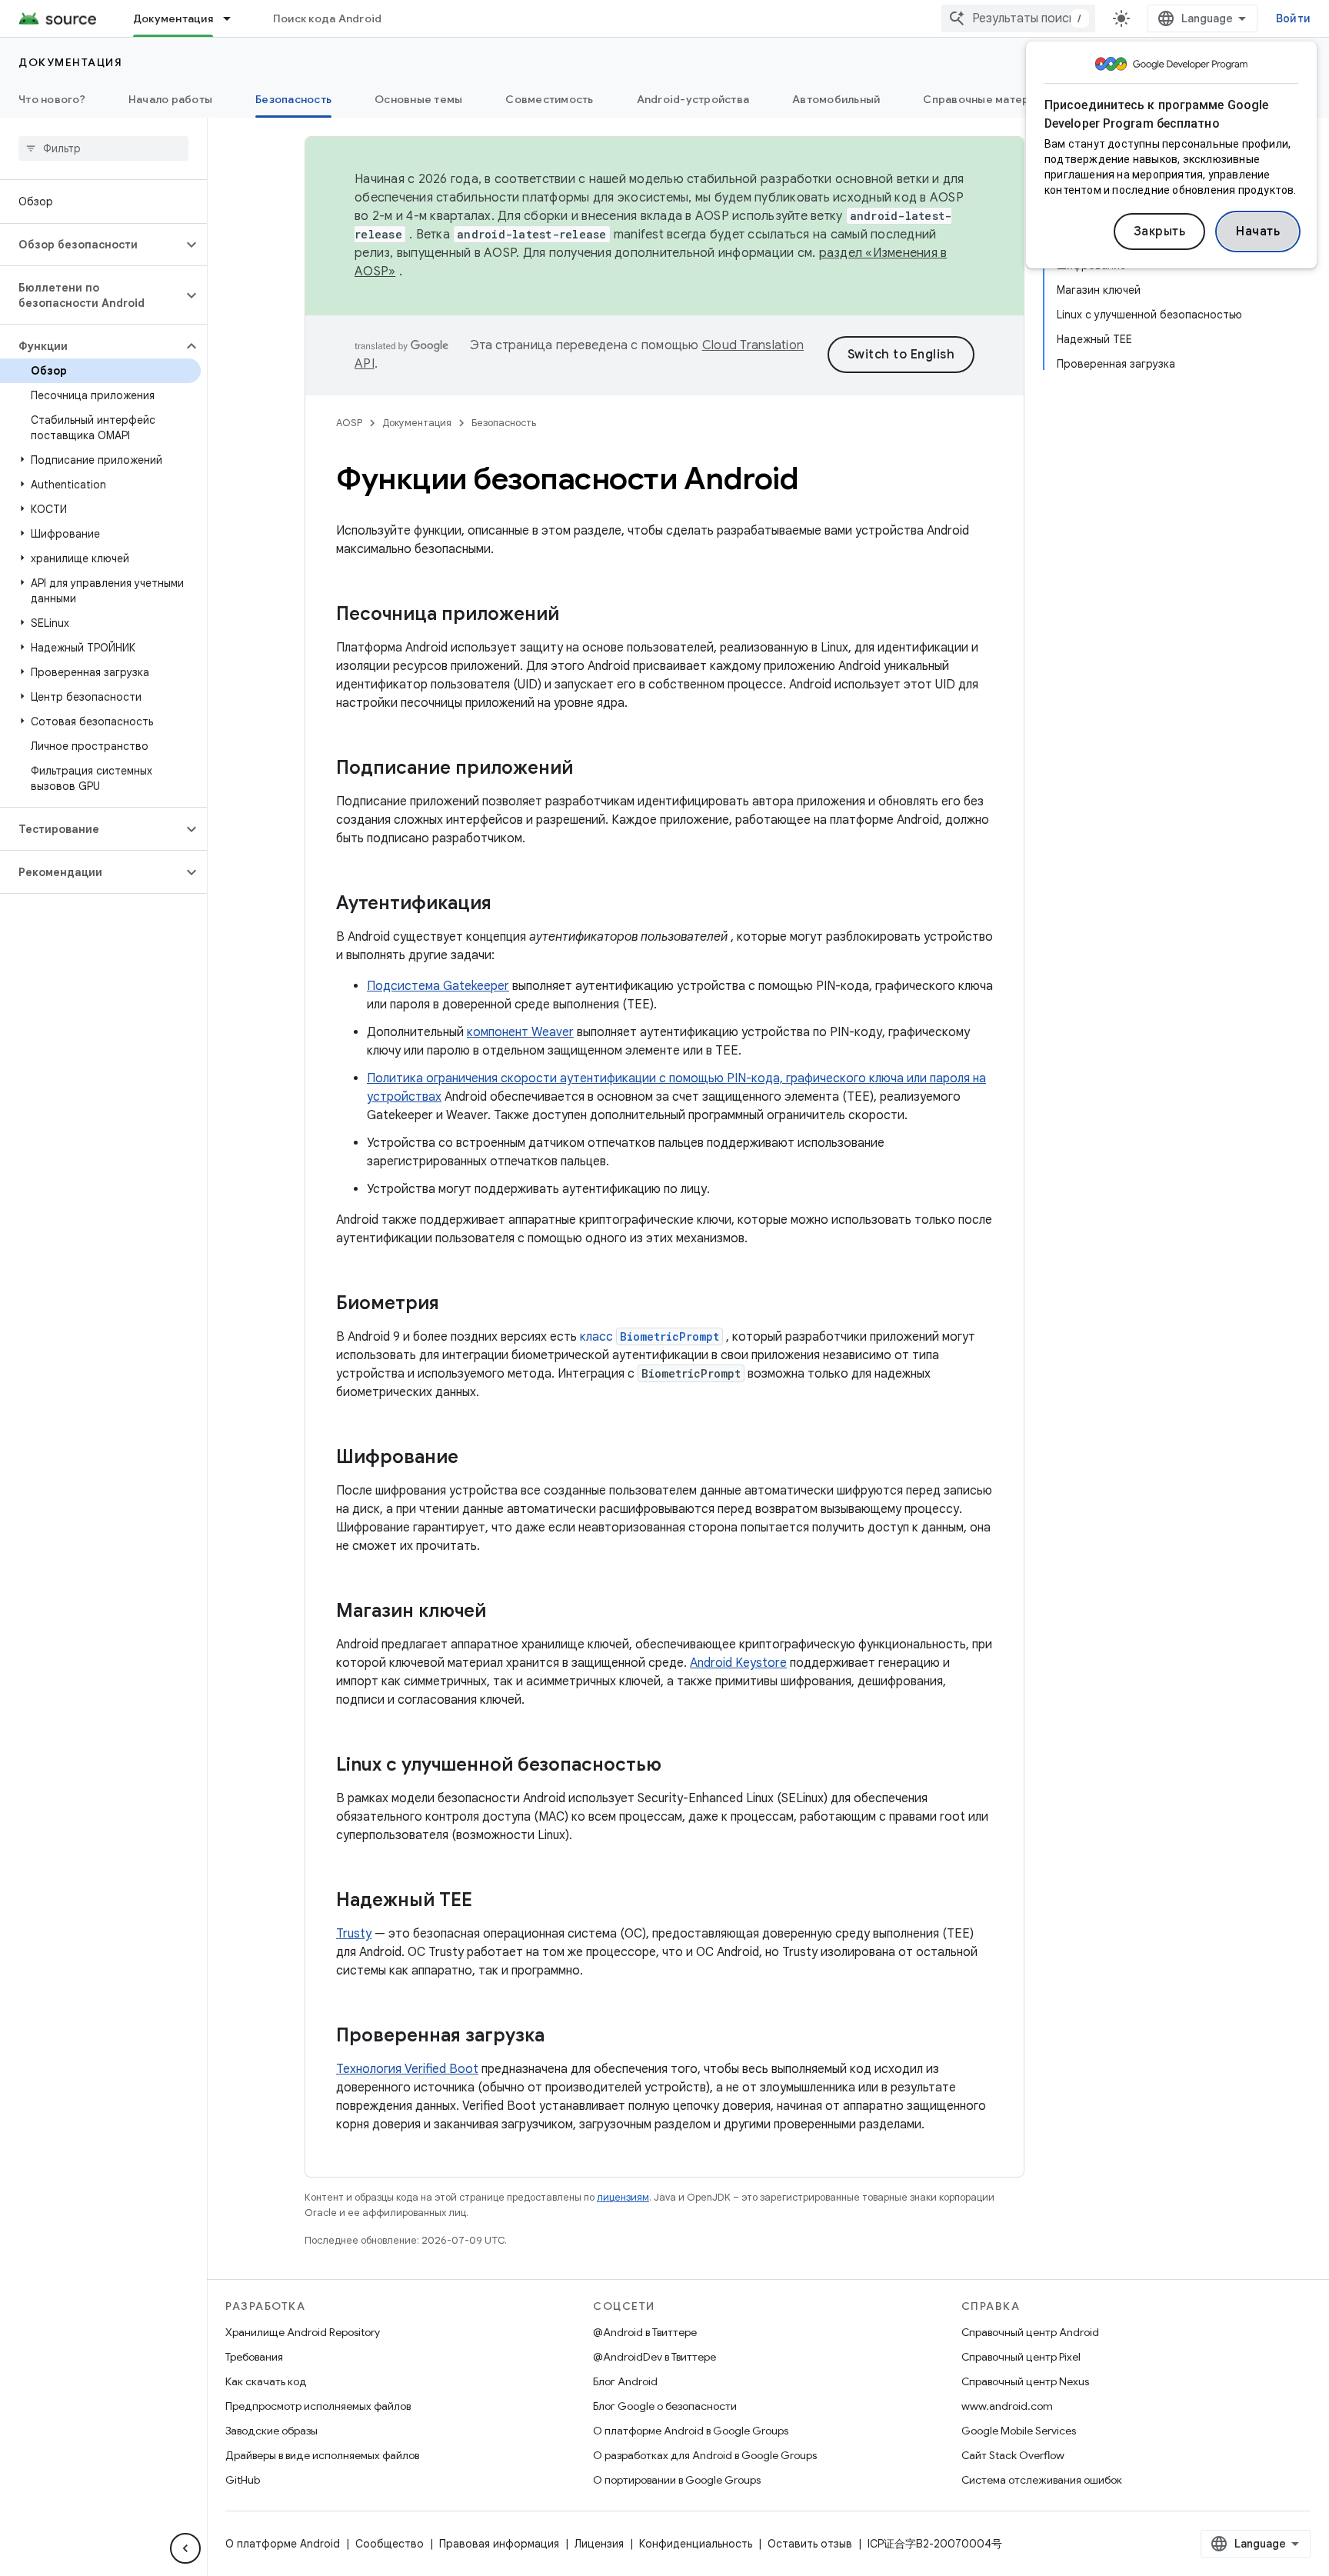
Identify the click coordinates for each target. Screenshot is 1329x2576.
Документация (173, 18)
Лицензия (599, 2544)
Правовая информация (499, 2544)
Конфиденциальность (696, 2544)
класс (650, 1337)
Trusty (354, 1934)
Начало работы (170, 99)
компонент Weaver (520, 1032)
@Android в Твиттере (645, 2332)
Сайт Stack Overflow (1013, 2455)
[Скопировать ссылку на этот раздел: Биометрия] (455, 1305)
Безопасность (293, 99)
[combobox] (1018, 18)
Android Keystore (738, 1663)
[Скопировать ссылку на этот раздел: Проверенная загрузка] (560, 2037)
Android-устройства (693, 99)
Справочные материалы (989, 99)
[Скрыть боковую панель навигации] (185, 2548)
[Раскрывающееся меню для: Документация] (234, 18)
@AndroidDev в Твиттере (655, 2357)
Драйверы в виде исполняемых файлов (322, 2455)
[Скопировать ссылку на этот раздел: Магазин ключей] (501, 1612)
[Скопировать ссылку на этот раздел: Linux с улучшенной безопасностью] (677, 1766)
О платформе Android (283, 2544)
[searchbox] (103, 148)
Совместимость (549, 99)
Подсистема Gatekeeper (438, 986)
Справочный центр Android (1030, 2332)
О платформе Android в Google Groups (691, 2431)
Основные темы (418, 99)
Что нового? (52, 99)
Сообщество (390, 2544)
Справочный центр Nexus (1025, 2381)
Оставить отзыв (810, 2544)
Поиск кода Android (328, 18)
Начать (1258, 232)
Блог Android (625, 2381)
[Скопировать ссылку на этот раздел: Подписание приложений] (588, 769)
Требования (254, 2357)
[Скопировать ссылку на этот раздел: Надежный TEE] (488, 1901)
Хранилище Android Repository (303, 2332)
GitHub (243, 2480)
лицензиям (623, 2197)
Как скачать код (266, 2381)
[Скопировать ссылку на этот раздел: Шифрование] (474, 1458)
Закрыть (1160, 232)
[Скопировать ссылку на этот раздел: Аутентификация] (507, 905)
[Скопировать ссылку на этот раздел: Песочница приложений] (575, 615)
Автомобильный (836, 99)
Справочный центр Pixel (1021, 2357)
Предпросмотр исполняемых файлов (318, 2406)
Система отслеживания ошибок (1042, 2480)
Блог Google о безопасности (665, 2406)
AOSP (349, 423)
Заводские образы (271, 2431)
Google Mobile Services (1019, 2431)
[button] (91, 245)
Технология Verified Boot (407, 2069)
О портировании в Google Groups (677, 2480)
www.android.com (1007, 2406)
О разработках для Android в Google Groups (705, 2455)
